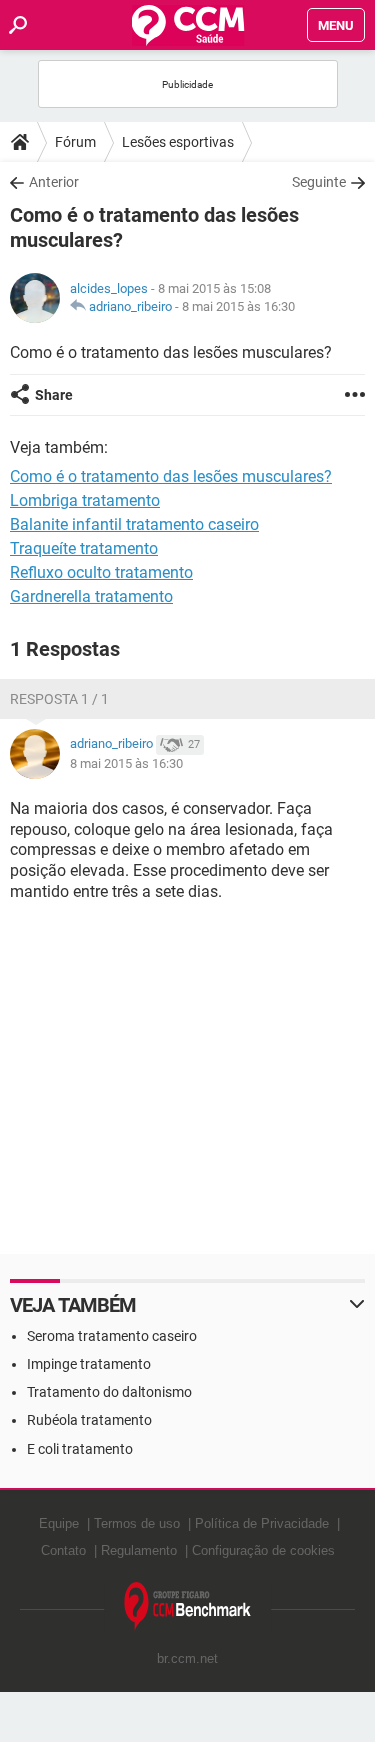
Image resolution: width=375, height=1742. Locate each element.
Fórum (75, 142)
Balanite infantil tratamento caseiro (134, 524)
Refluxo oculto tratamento (101, 572)
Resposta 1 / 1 (59, 699)
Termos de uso (137, 1523)
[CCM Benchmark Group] (188, 1606)
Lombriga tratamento (85, 500)
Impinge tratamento (89, 1364)
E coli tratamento (80, 1449)
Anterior (54, 182)
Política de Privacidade (262, 1523)
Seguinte (319, 182)
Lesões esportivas (178, 142)
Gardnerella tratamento (91, 596)
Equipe (59, 1523)
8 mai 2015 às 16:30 (238, 306)
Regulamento (139, 1550)
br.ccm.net (187, 1658)
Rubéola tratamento (89, 1420)
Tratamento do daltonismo (109, 1392)
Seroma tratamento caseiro (112, 1336)
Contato (63, 1550)
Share (54, 395)
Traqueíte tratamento (84, 548)
